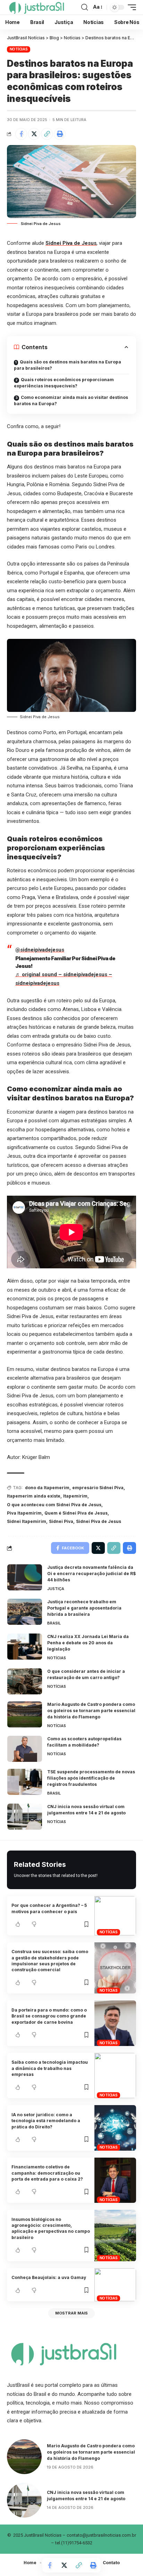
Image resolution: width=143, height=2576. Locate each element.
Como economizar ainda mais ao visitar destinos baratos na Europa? (71, 400)
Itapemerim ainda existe (34, 1496)
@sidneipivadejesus (40, 950)
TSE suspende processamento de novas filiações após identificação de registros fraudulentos (91, 1778)
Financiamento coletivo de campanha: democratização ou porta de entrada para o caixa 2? (47, 2173)
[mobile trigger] (130, 7)
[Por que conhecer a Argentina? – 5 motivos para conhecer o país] (115, 1916)
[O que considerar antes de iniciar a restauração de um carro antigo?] (25, 1681)
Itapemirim (75, 1496)
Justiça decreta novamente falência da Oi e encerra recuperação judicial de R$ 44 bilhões (91, 1574)
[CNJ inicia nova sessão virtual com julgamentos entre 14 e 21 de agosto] (25, 1817)
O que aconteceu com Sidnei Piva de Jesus (54, 1505)
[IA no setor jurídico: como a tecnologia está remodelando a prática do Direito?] (115, 2128)
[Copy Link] (47, 134)
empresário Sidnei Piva (98, 1488)
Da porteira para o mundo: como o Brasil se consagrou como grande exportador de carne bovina (49, 2016)
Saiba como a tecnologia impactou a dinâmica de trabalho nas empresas (50, 2068)
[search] (85, 7)
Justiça (56, 1589)
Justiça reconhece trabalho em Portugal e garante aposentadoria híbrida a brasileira (84, 1608)
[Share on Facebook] (21, 134)
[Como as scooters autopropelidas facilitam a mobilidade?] (25, 1749)
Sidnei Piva (61, 1521)
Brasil (54, 1623)
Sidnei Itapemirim (27, 1521)
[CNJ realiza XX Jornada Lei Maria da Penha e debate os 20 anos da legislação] (25, 1647)
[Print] (60, 134)
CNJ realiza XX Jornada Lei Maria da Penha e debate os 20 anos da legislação (88, 1643)
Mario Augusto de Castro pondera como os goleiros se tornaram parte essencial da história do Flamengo (91, 1711)
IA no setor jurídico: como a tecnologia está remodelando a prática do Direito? (46, 2121)
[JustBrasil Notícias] (36, 7)
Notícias (19, 49)
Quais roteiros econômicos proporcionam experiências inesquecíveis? (64, 383)
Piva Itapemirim (24, 1513)
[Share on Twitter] (34, 134)
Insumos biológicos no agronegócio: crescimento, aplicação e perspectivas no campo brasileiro (51, 2228)
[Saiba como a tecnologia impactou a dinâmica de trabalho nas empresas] (115, 2076)
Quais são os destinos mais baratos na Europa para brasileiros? (68, 365)
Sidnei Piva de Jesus (71, 243)
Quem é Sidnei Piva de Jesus (76, 1513)
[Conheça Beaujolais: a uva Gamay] (115, 2285)
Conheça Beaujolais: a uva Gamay (49, 2277)
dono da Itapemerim (47, 1488)
